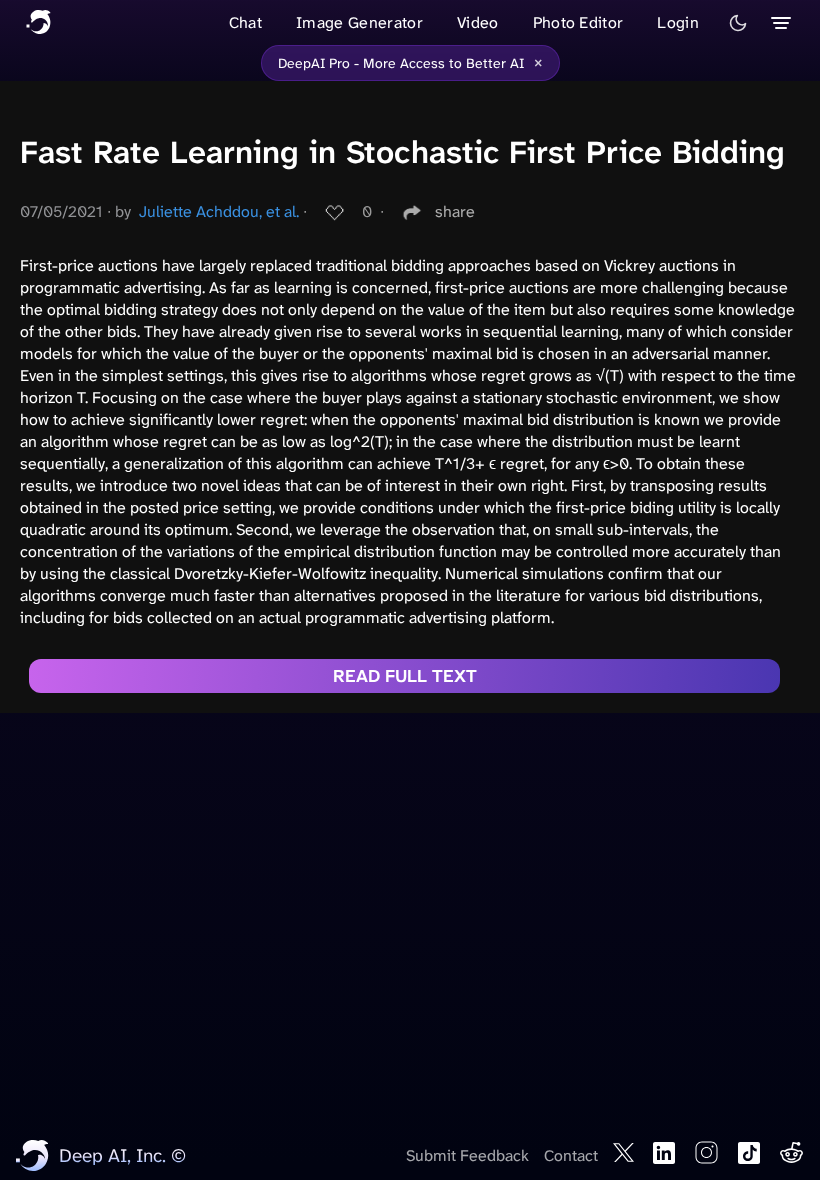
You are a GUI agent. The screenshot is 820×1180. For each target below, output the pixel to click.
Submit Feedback (467, 1155)
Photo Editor (578, 22)
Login (678, 22)
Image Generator (359, 22)
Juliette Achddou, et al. (219, 211)
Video (478, 22)
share (455, 211)
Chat (245, 22)
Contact (571, 1155)
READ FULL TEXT (405, 676)
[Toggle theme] (738, 23)
